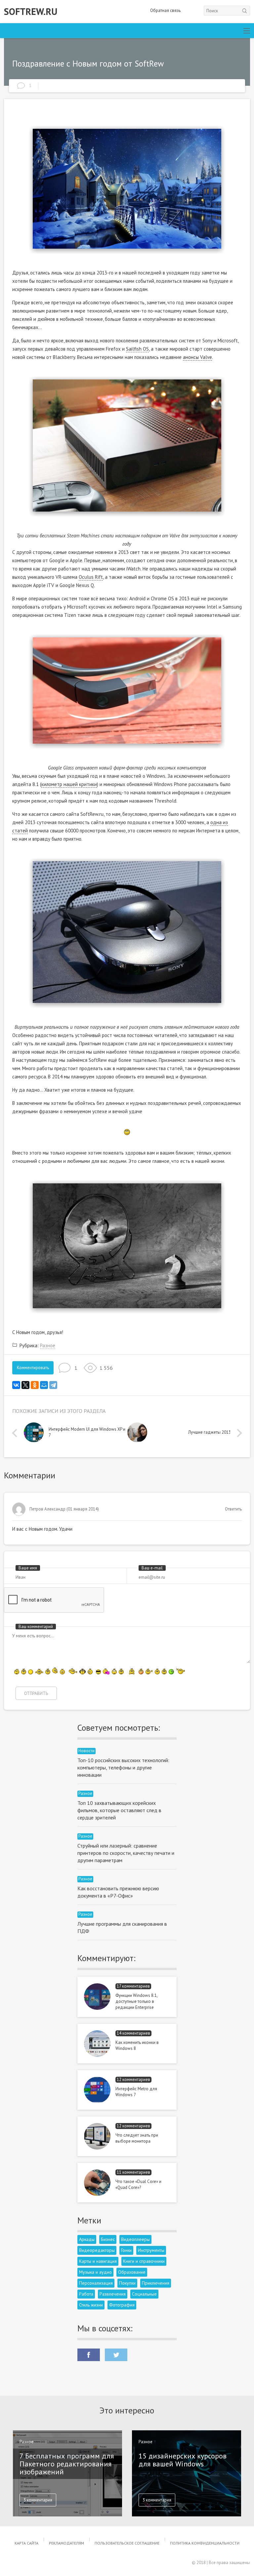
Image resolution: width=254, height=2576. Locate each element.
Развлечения (113, 2294)
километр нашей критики (69, 784)
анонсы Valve (197, 357)
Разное (48, 1345)
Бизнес (108, 2239)
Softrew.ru (31, 12)
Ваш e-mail (152, 1568)
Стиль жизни (91, 2305)
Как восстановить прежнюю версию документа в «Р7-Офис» (118, 1892)
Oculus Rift (91, 577)
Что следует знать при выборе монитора (137, 2138)
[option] (76, 1434)
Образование (132, 2272)
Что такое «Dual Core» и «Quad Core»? (138, 2184)
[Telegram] (53, 1385)
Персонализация (96, 2283)
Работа (86, 2294)
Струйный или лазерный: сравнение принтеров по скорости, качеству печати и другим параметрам (126, 1853)
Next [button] (238, 1433)
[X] (25, 1385)
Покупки (127, 2283)
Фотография (122, 2305)
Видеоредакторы (97, 2250)
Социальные (144, 2294)
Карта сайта (26, 2543)
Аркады (87, 2239)
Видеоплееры (135, 2239)
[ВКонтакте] (16, 1385)
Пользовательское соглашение (127, 2543)
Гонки (126, 2250)
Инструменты (151, 2250)
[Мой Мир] (44, 1385)
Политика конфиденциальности (205, 2543)
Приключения (156, 2283)
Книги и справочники (144, 2261)
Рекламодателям (66, 2543)
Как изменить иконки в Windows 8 (137, 2045)
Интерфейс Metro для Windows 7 (136, 2092)
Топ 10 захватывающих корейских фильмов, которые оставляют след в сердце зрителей (119, 1810)
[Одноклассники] (35, 1385)
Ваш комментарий (36, 1627)
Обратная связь (165, 10)
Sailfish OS (137, 349)
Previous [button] (16, 1433)
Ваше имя (28, 1568)
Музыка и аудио (95, 2272)
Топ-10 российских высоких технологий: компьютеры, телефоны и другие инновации (123, 1767)
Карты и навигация (98, 2261)
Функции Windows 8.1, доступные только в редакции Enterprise (136, 2001)
